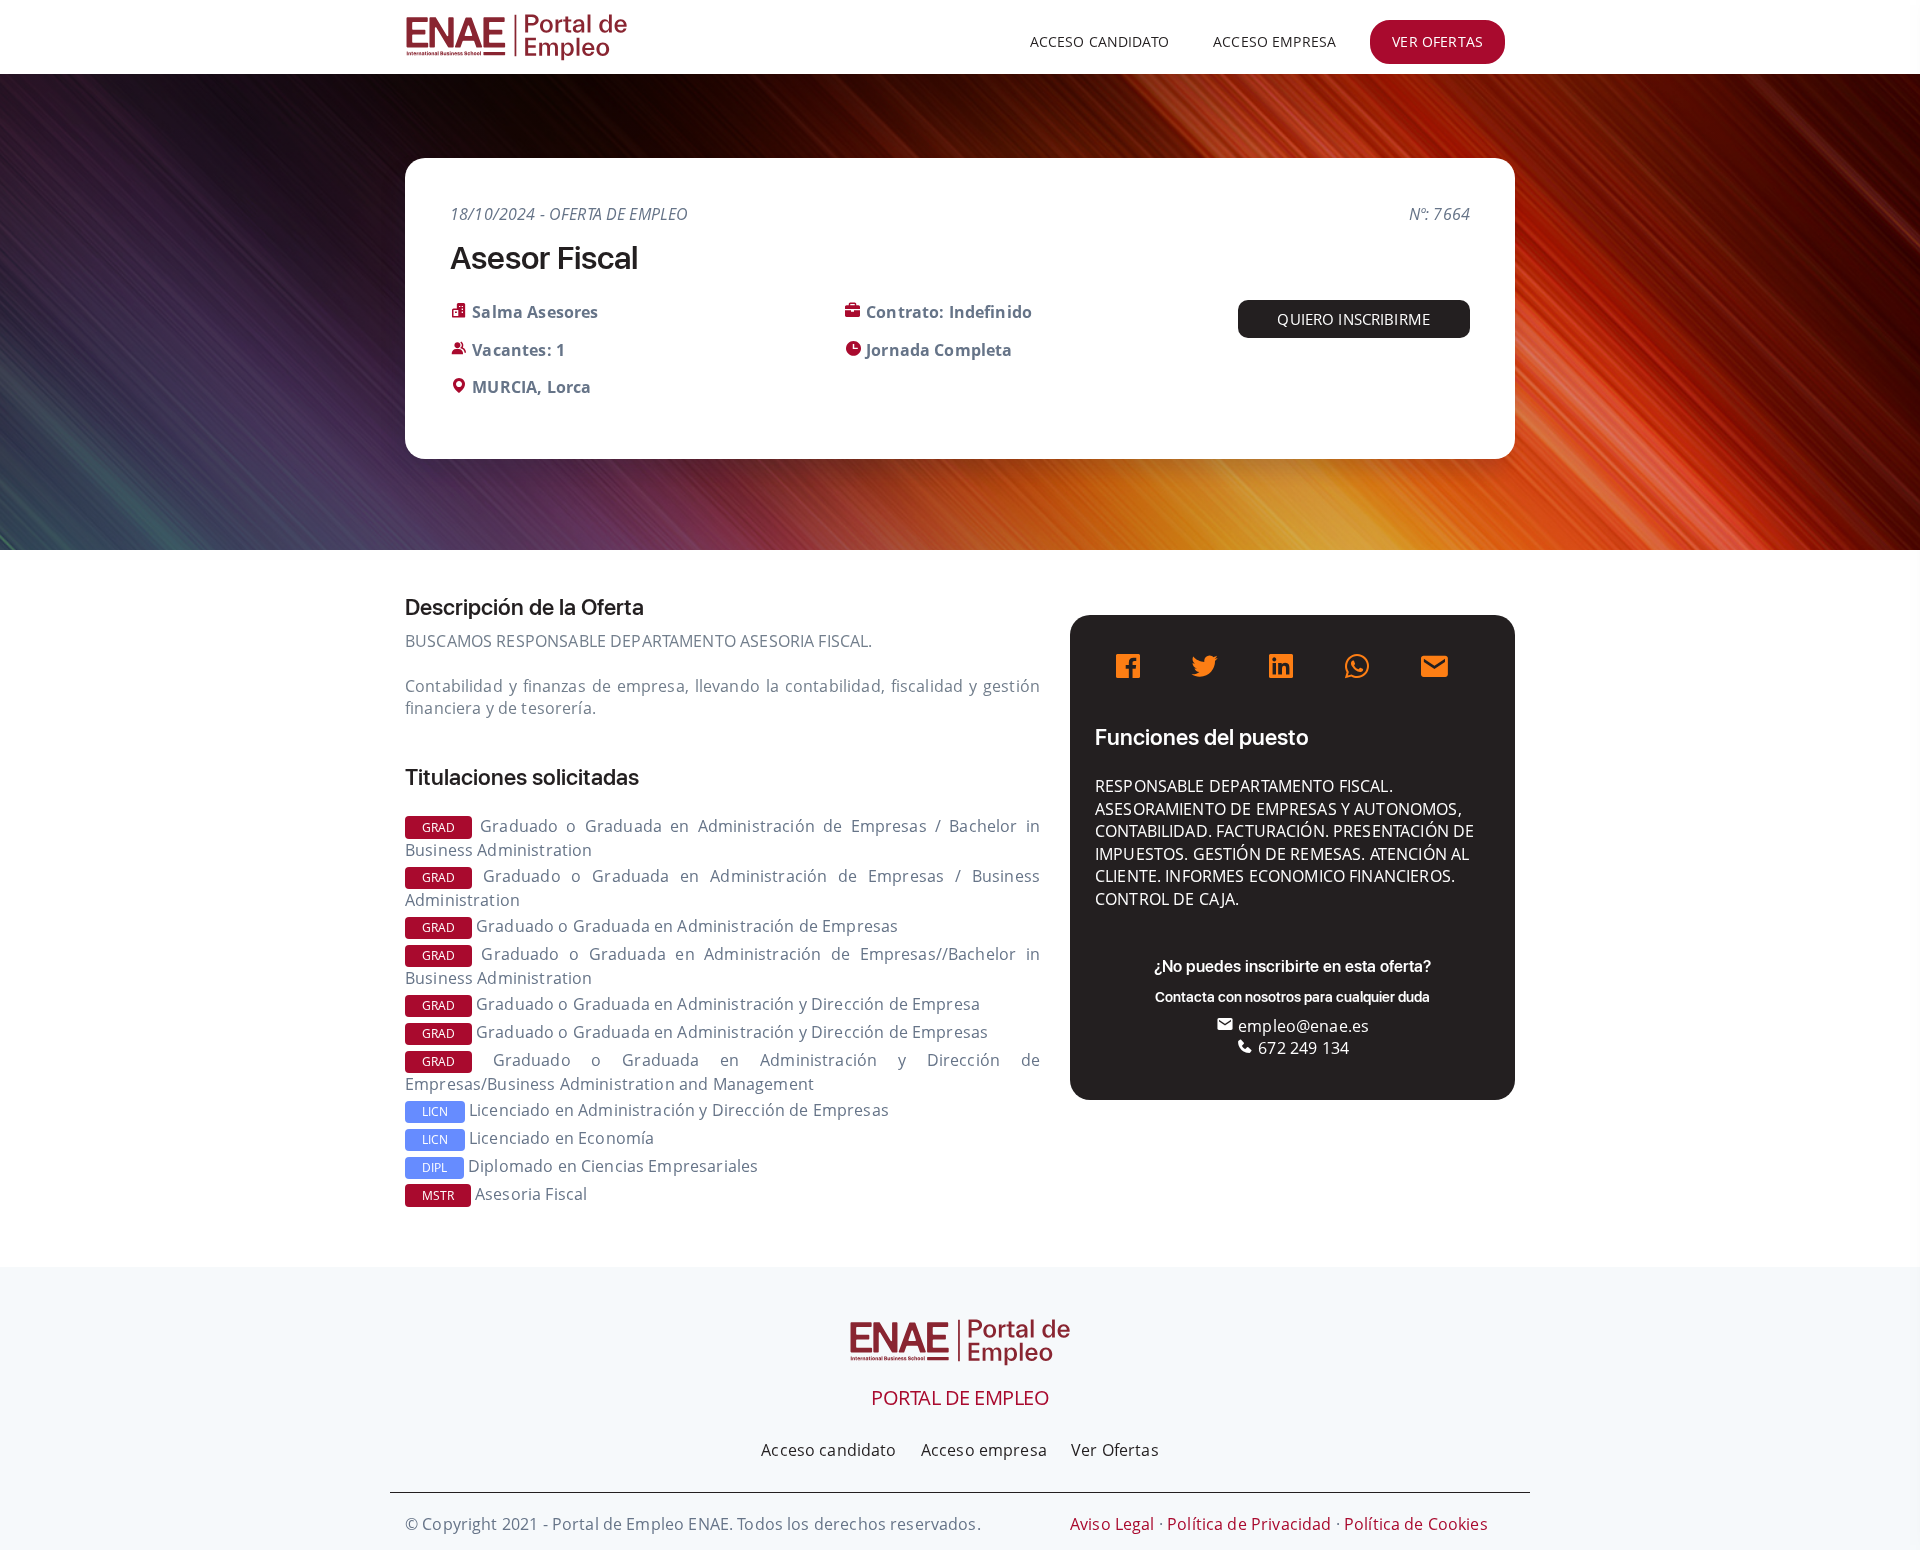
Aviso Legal (1112, 1524)
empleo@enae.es (1301, 1026)
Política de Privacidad (1249, 1524)
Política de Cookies (1416, 1524)
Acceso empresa (1274, 41)
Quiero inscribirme (1353, 319)
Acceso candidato (1099, 41)
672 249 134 (1301, 1048)
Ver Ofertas (1115, 1450)
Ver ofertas (1437, 41)
